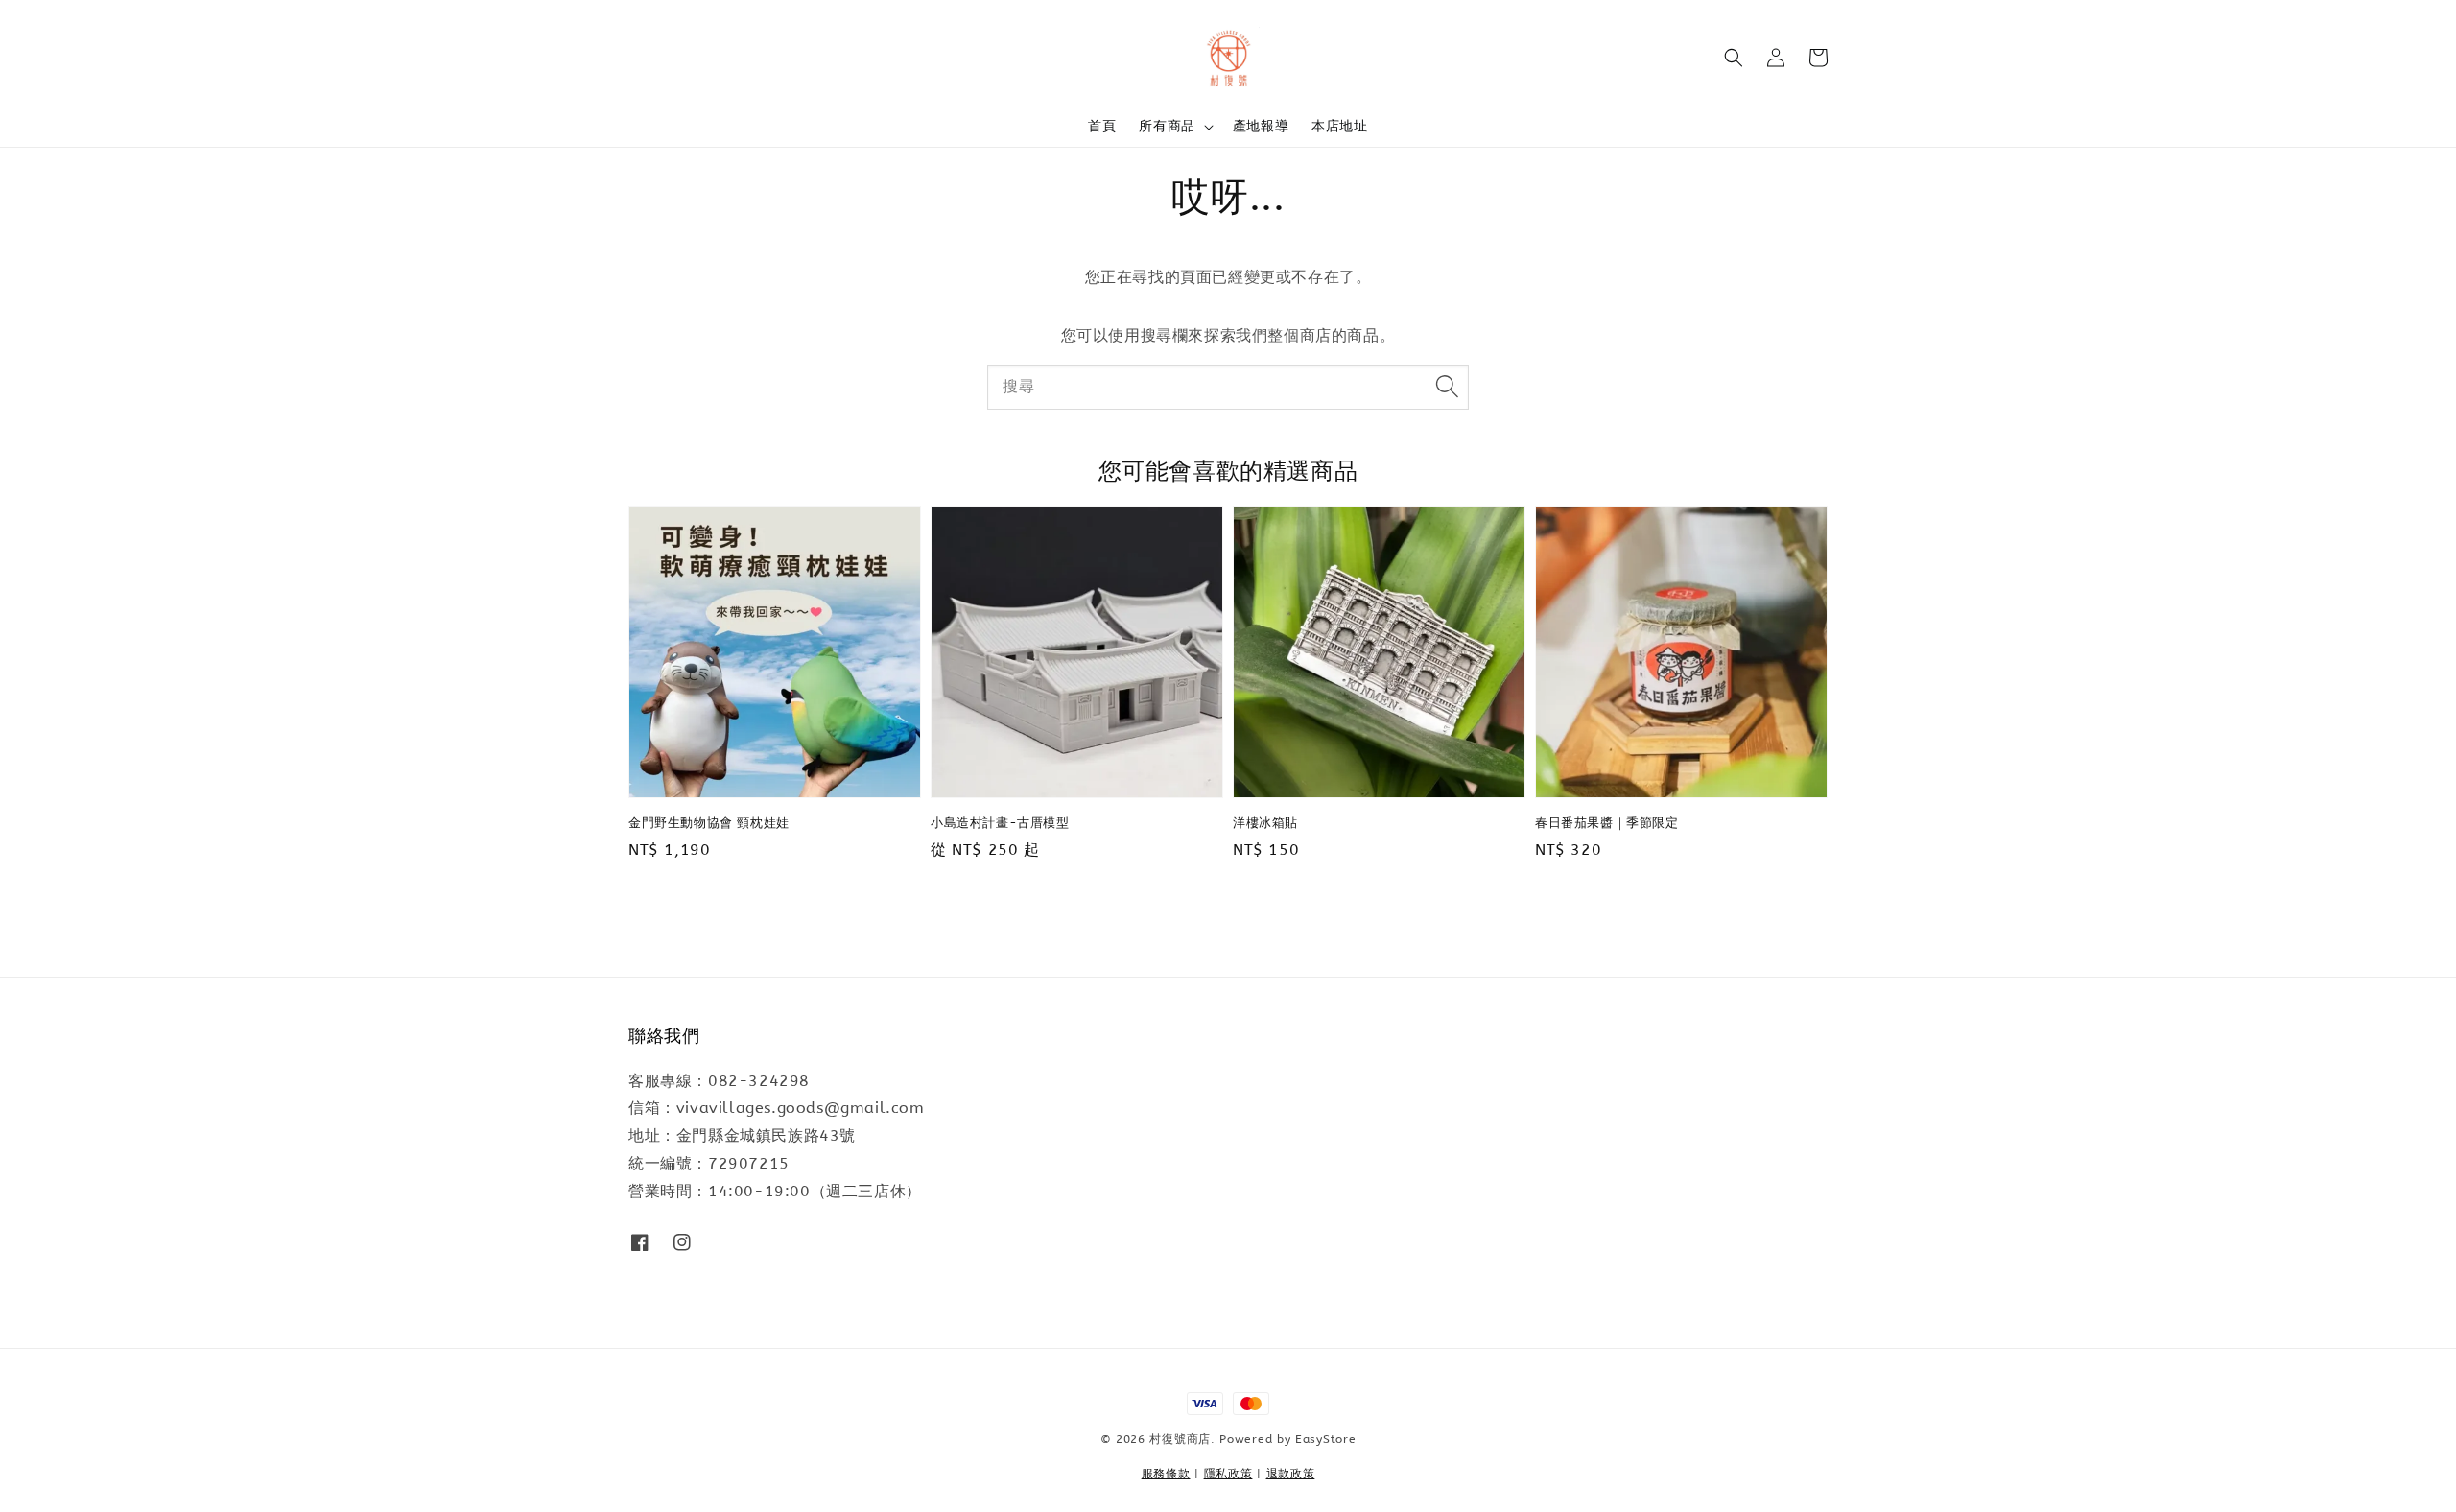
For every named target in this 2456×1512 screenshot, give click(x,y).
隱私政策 (1228, 1474)
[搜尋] (1447, 387)
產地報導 (1261, 126)
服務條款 (1166, 1474)
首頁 (1102, 126)
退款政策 (1291, 1474)
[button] (1734, 58)
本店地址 (1339, 126)
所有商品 (1167, 126)
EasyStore (1325, 1439)
